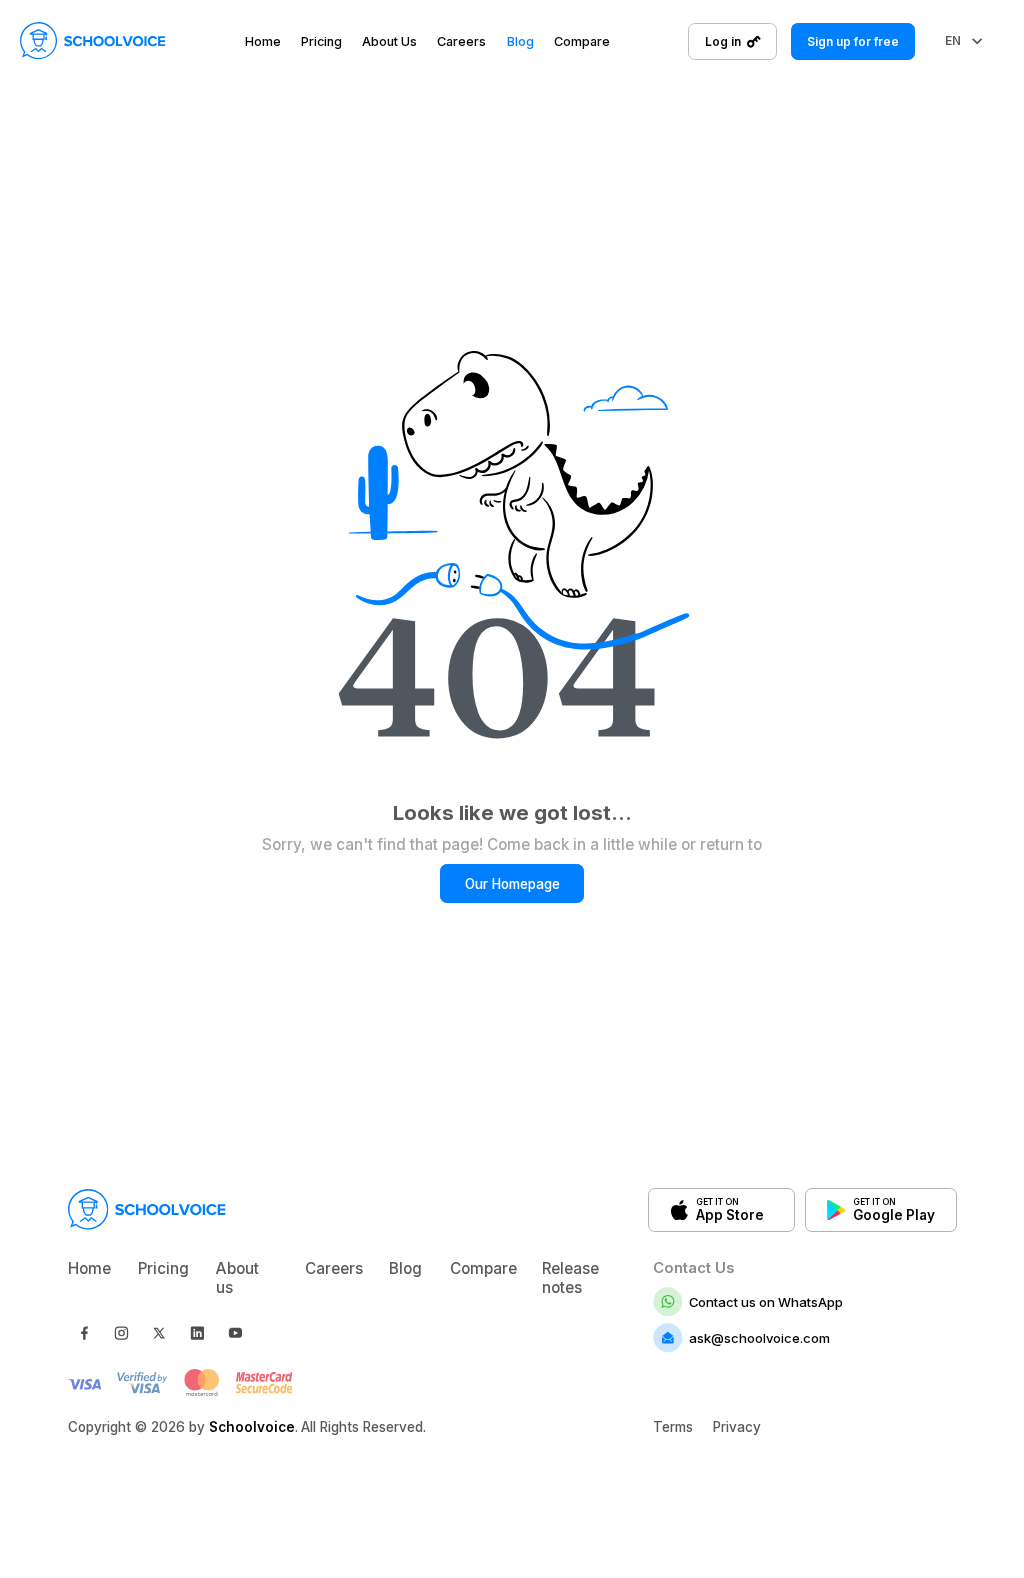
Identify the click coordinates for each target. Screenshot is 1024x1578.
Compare (582, 42)
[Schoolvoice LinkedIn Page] (197, 1333)
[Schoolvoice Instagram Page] (121, 1333)
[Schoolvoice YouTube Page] (235, 1333)
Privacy (737, 1427)
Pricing (321, 42)
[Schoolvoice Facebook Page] (84, 1333)
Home (263, 42)
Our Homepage (512, 884)
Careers (461, 42)
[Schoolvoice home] (93, 41)
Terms (673, 1427)
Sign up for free (853, 42)
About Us (389, 42)
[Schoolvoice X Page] (159, 1333)
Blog (520, 42)
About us (237, 1278)
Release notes (570, 1278)
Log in (723, 42)
